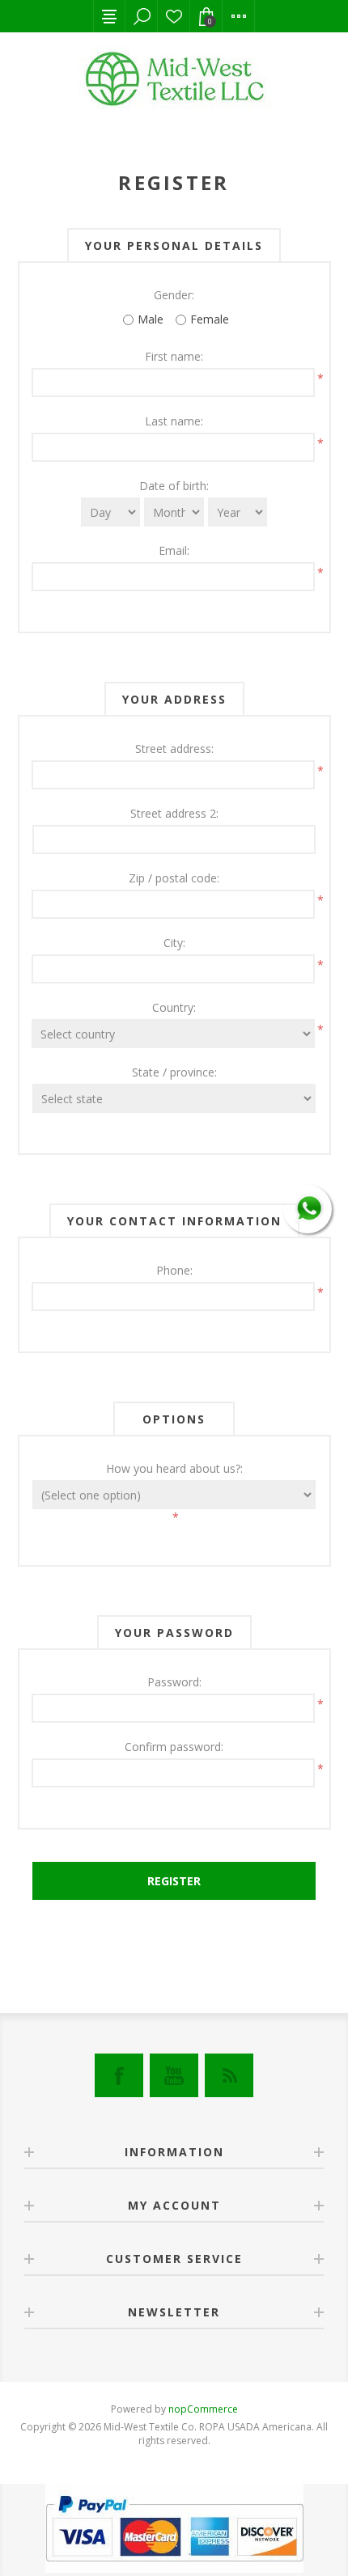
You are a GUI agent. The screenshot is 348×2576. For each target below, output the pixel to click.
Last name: (174, 421)
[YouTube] (174, 2075)
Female (210, 319)
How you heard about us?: (174, 1468)
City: (174, 943)
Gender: (174, 295)
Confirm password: (174, 1747)
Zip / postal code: (174, 878)
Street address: (174, 749)
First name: (174, 356)
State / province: (174, 1072)
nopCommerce (203, 2409)
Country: (174, 1007)
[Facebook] (119, 2075)
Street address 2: (174, 813)
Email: (174, 550)
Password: (174, 1682)
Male (151, 319)
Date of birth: (174, 486)
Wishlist (174, 16)
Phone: (174, 1270)
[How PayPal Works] (174, 2568)
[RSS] (229, 2075)
